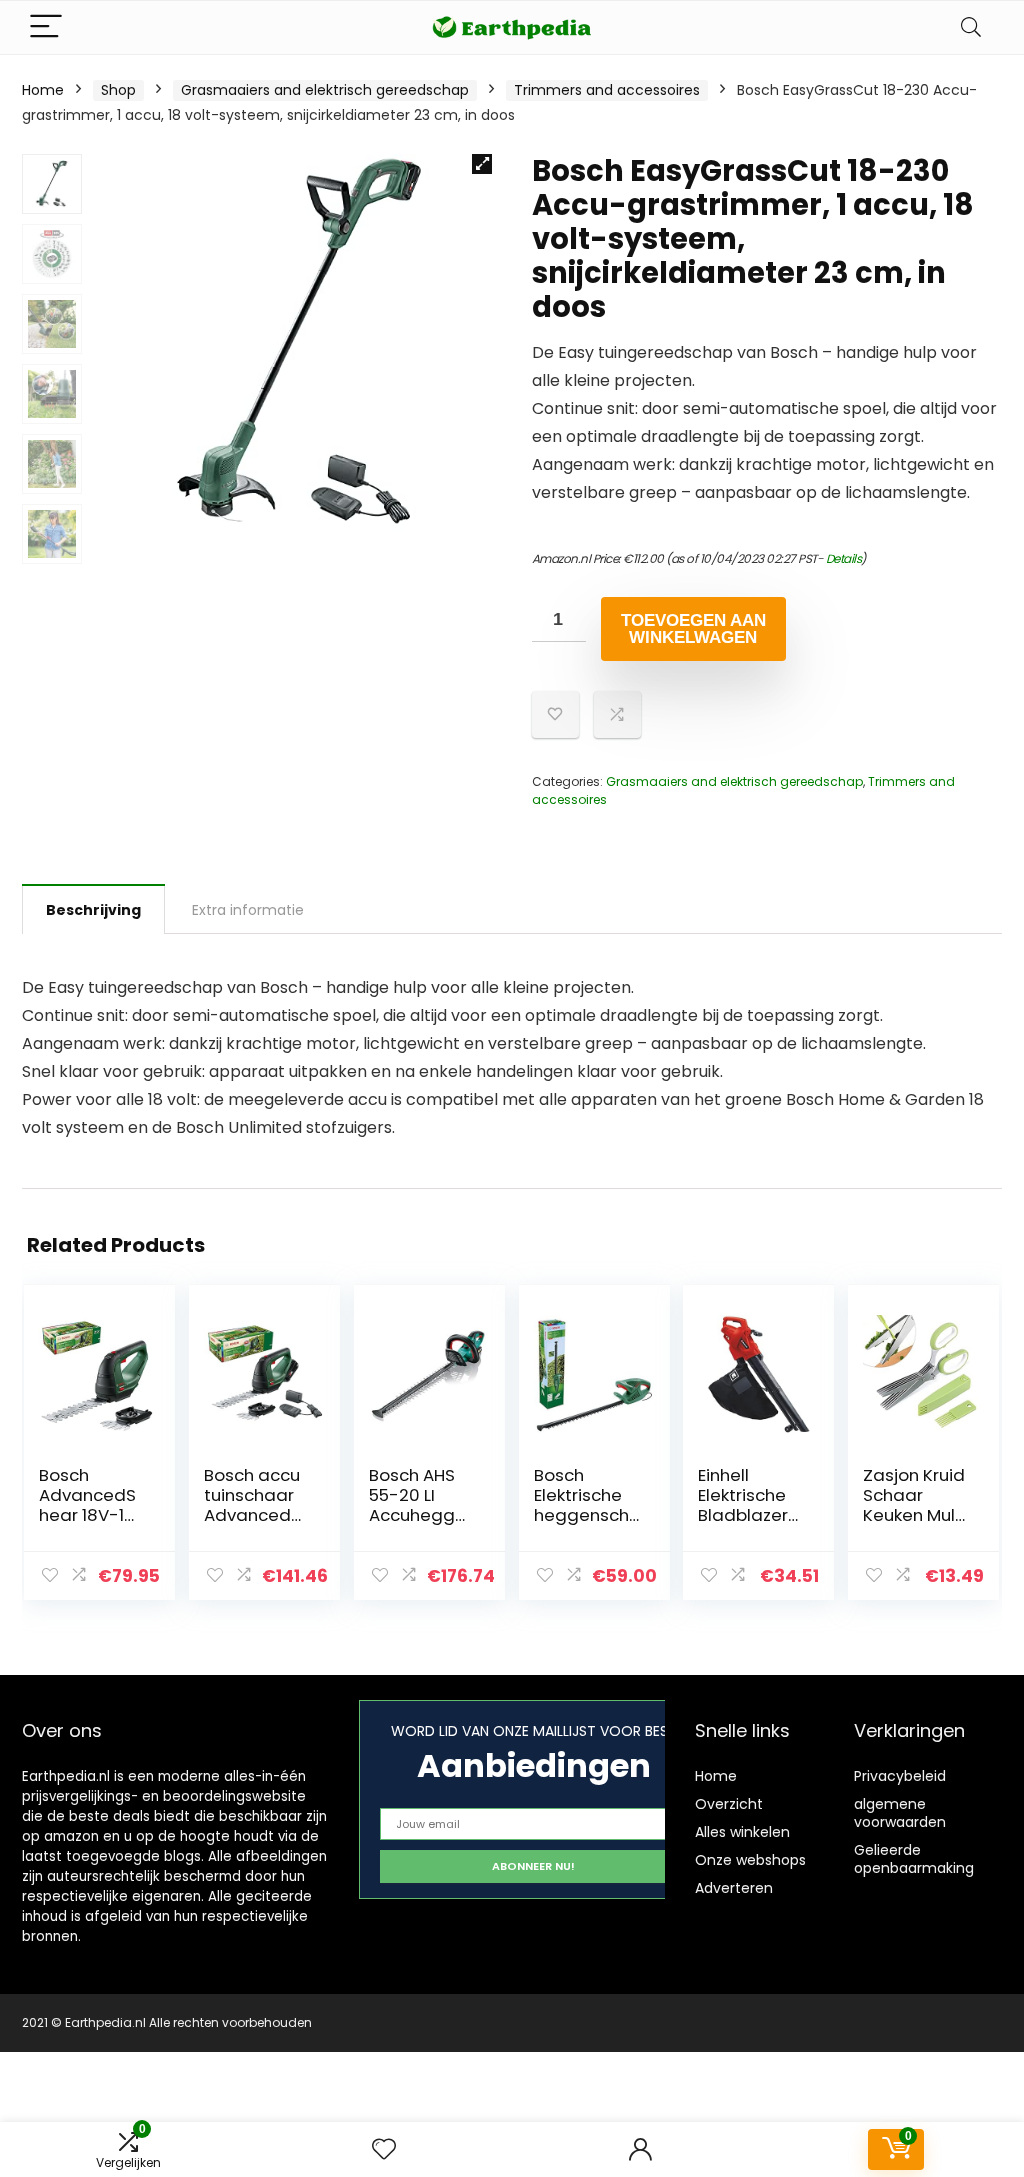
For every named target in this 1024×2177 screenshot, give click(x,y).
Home (43, 90)
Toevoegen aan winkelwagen (693, 629)
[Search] (971, 27)
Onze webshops (750, 1860)
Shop (118, 90)
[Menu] (46, 27)
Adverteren (734, 1888)
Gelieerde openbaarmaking (914, 1859)
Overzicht (729, 1804)
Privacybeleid (900, 1776)
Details (844, 558)
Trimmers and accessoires (607, 90)
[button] (482, 164)
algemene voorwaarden (900, 1813)
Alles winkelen (742, 1832)
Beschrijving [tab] (93, 910)
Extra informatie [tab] (248, 910)
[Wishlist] (384, 2149)
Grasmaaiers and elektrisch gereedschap (325, 90)
